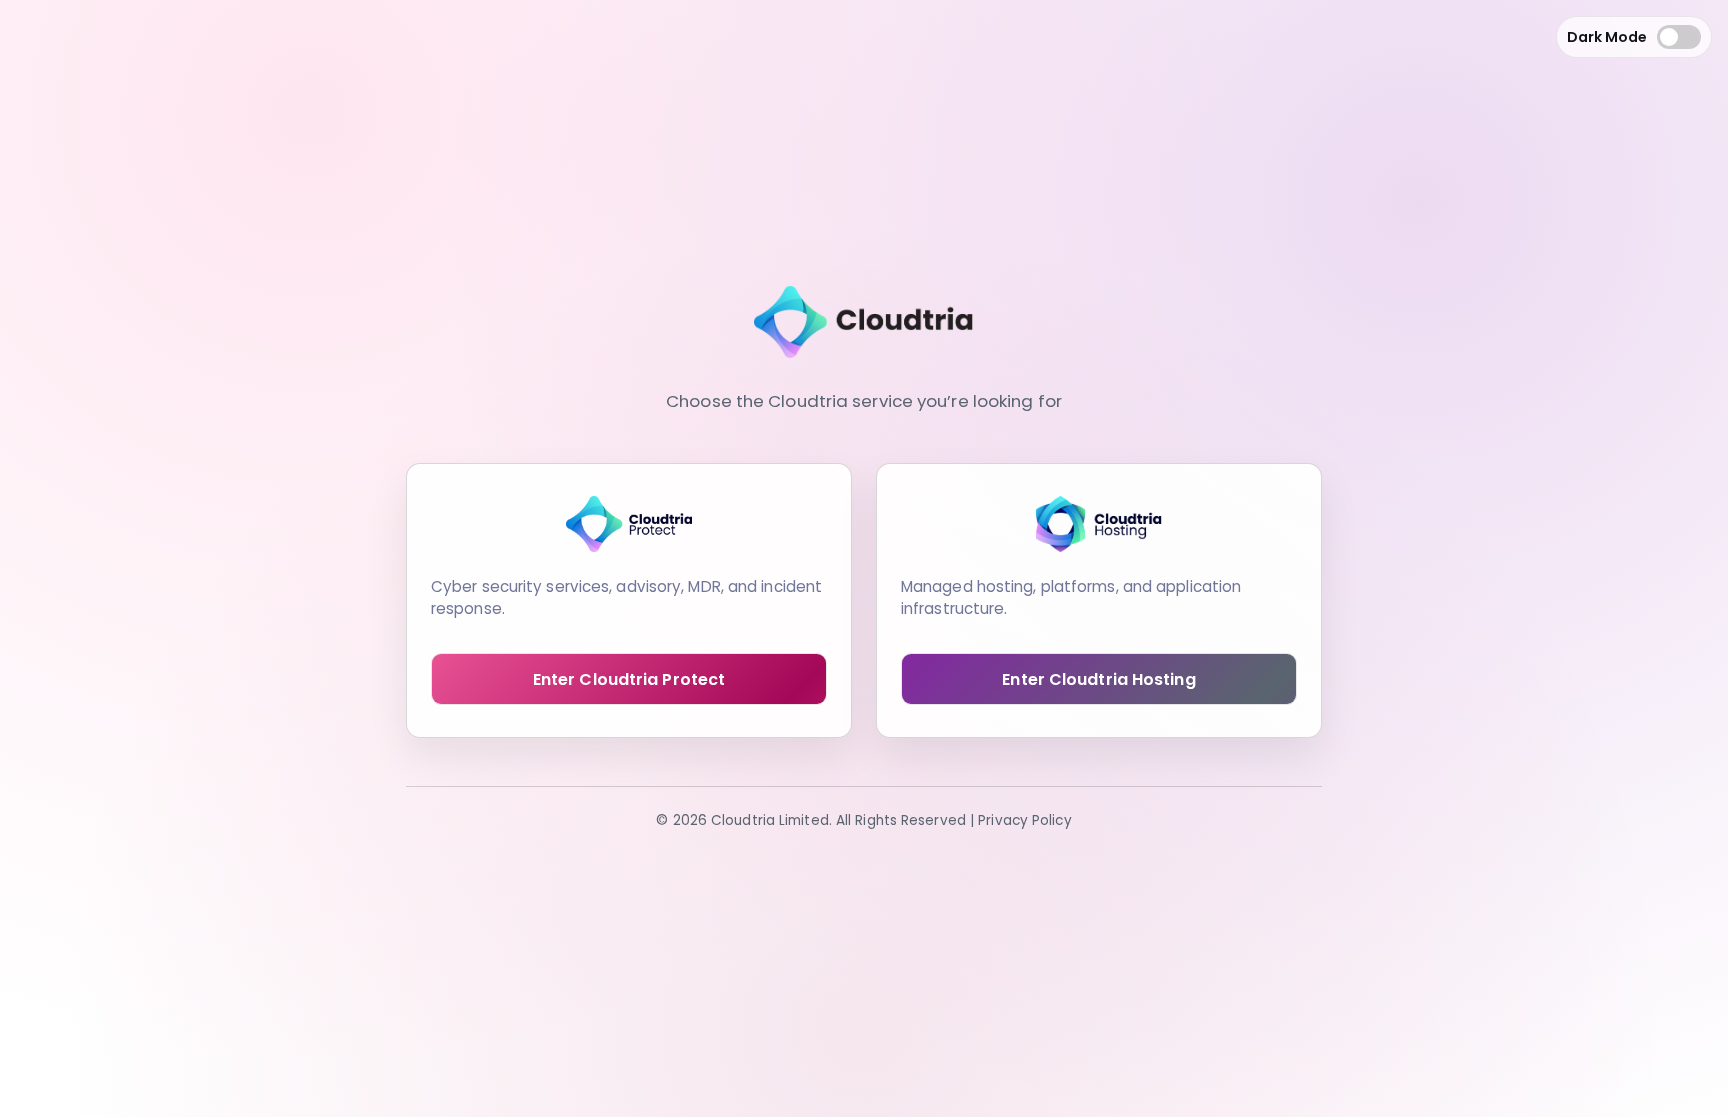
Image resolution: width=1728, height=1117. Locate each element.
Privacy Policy (1024, 820)
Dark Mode (1607, 37)
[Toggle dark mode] (1679, 37)
